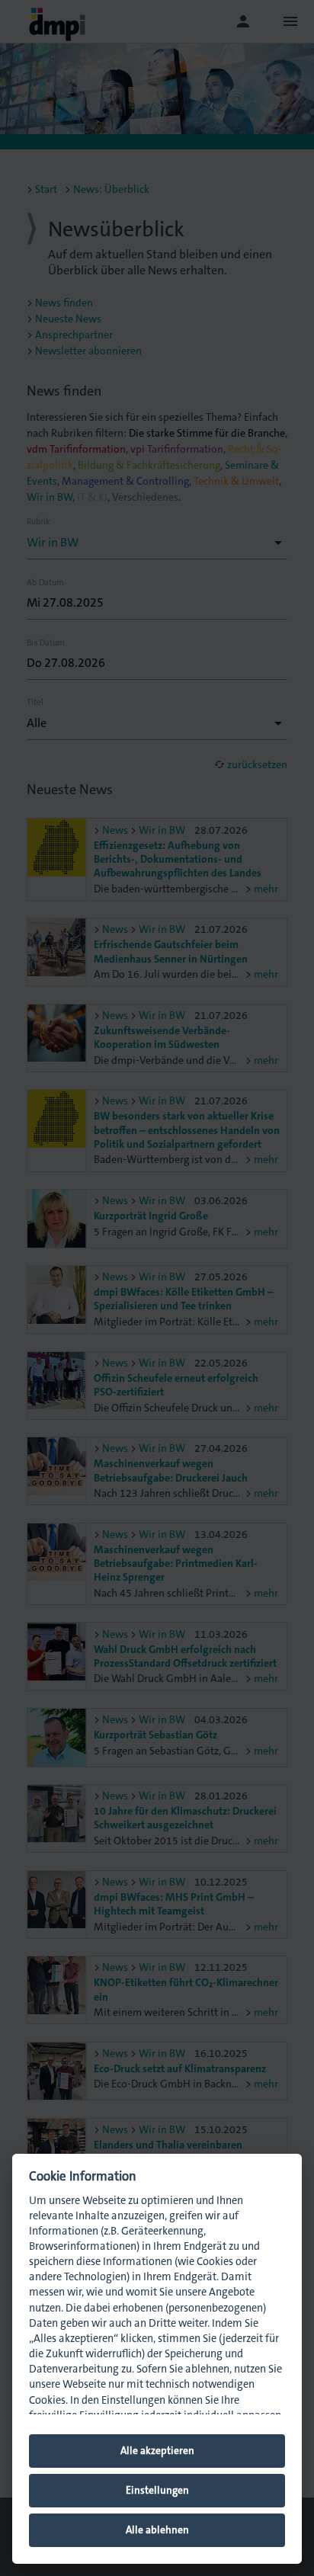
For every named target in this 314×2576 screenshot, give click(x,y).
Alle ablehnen (157, 2530)
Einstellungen (157, 2490)
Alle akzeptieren (157, 2451)
